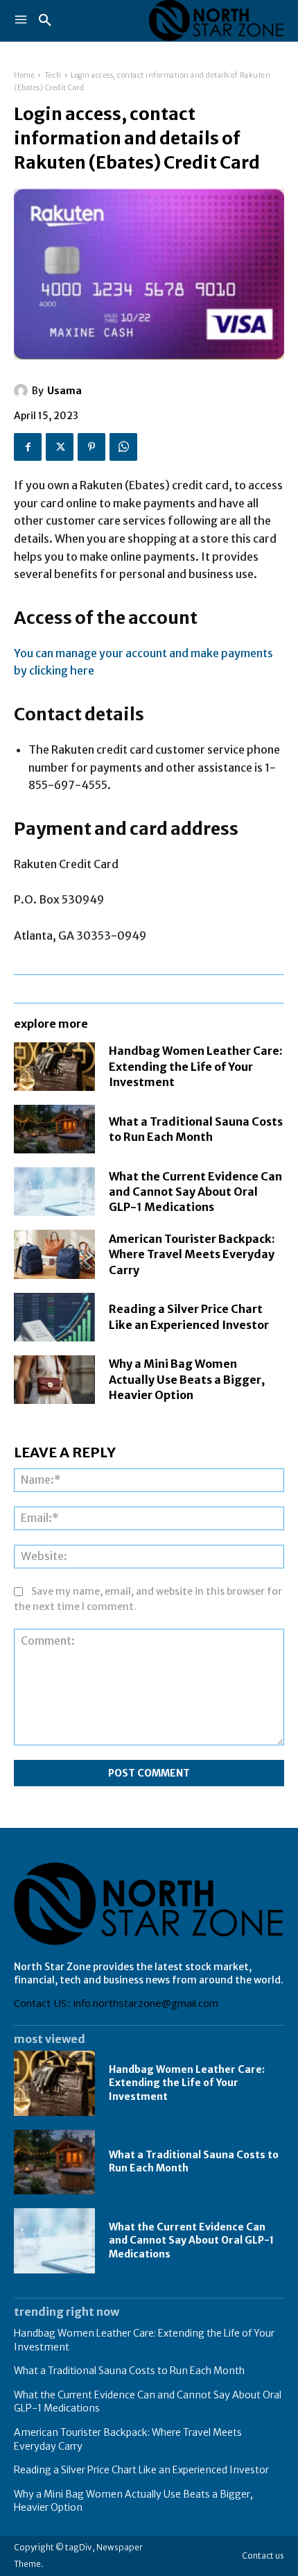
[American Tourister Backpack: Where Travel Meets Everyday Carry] (54, 1254)
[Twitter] (60, 447)
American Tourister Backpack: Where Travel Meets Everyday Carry (192, 1254)
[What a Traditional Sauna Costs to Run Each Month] (54, 1129)
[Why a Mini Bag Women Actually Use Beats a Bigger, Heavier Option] (54, 1380)
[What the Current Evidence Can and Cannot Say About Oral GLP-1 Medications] (54, 1192)
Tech (53, 75)
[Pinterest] (91, 447)
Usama (64, 391)
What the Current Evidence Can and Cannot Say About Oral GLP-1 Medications (195, 1192)
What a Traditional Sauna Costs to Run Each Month (129, 2371)
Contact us (263, 2556)
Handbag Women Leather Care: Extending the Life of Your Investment (196, 1066)
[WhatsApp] (123, 447)
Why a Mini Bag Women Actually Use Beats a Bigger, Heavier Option (187, 1379)
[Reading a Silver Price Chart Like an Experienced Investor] (54, 1317)
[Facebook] (28, 447)
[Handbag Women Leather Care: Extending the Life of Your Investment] (54, 1067)
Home (24, 75)
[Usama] (23, 391)
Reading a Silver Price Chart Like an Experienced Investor (141, 2470)
